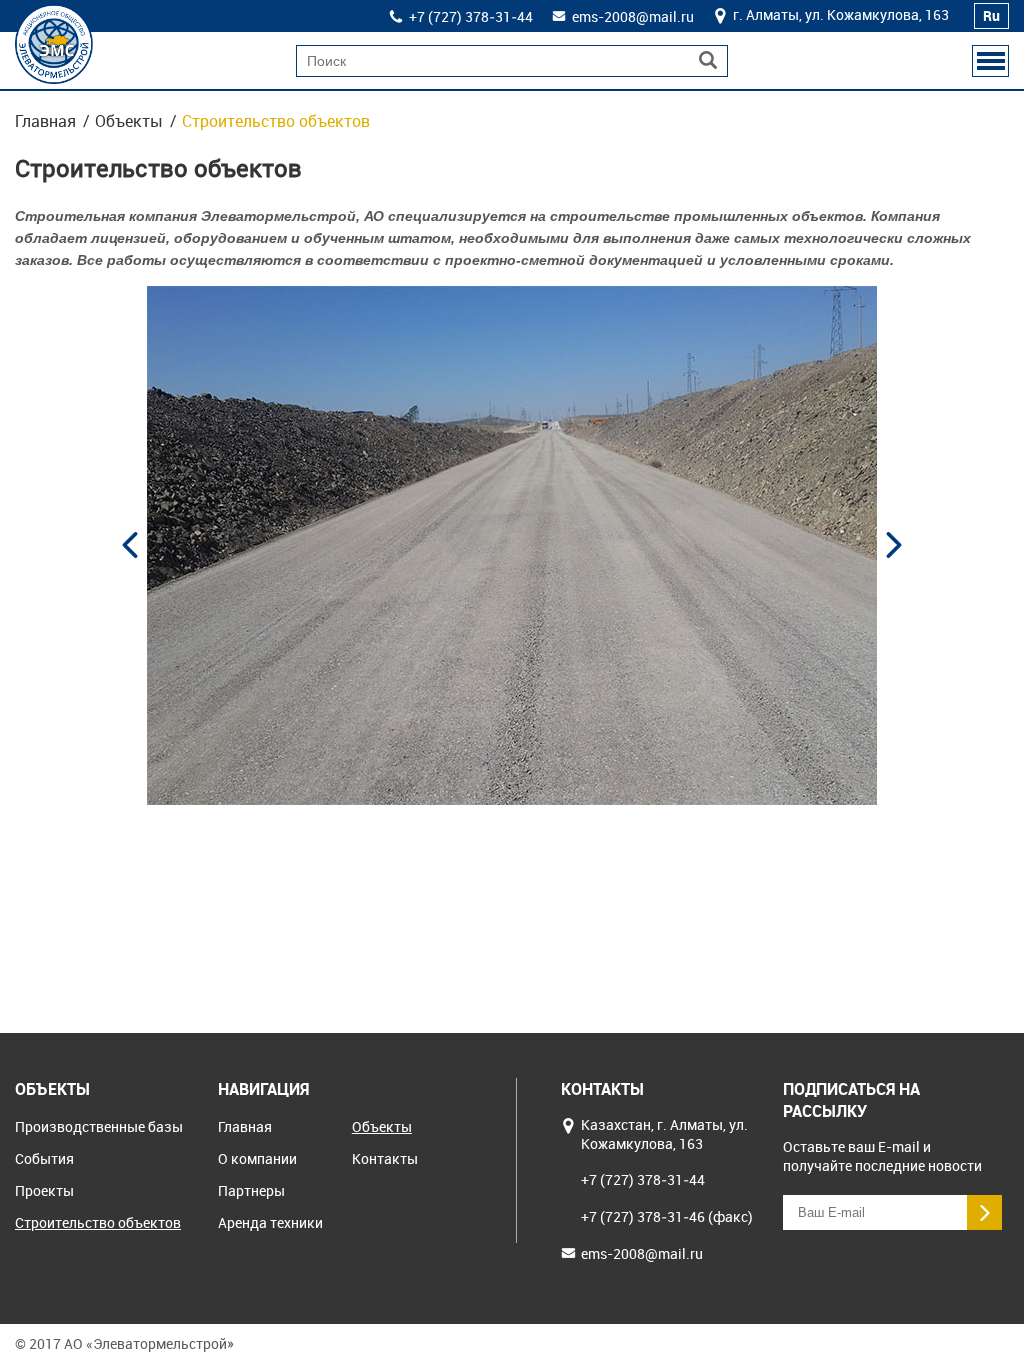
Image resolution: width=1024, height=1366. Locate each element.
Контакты (385, 1158)
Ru (991, 15)
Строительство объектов (98, 1222)
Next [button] (894, 545)
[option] (520, 545)
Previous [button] (130, 545)
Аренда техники (270, 1222)
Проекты (44, 1190)
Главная (45, 121)
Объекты (129, 121)
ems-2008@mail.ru (633, 16)
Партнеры (251, 1190)
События (44, 1158)
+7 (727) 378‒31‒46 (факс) (667, 1216)
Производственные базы (99, 1126)
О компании (257, 1158)
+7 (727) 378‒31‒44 (471, 16)
